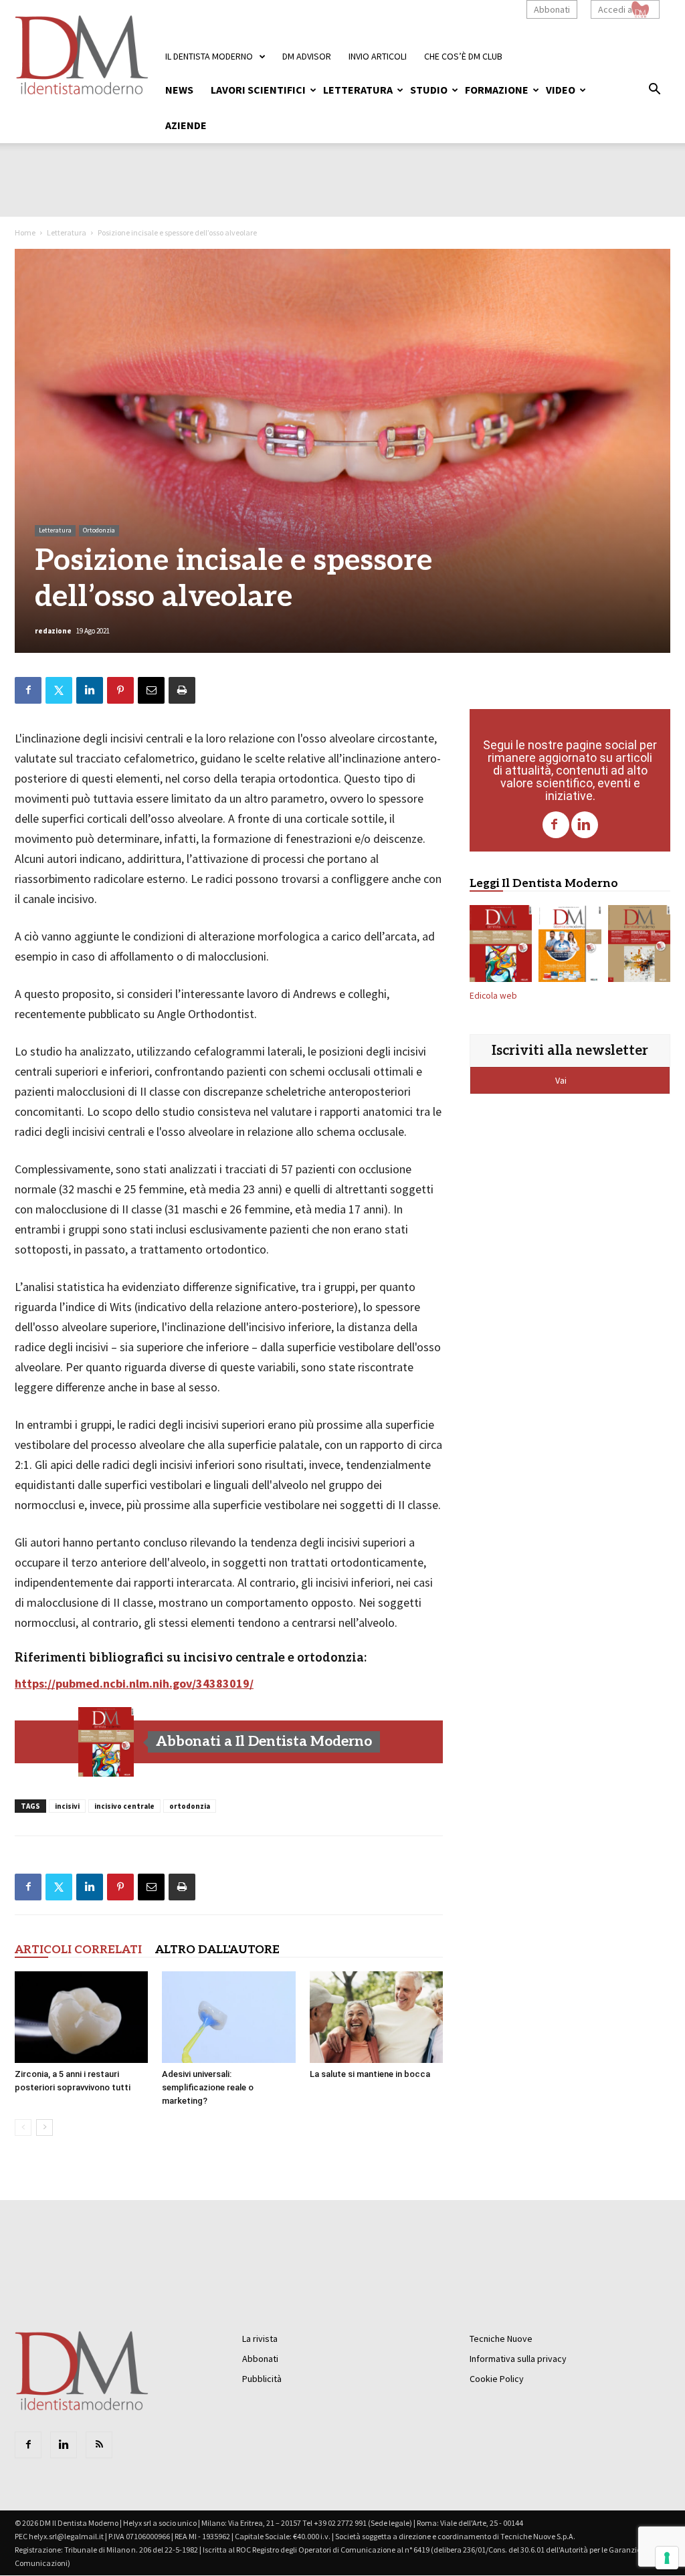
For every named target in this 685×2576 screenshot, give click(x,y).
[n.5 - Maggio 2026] (639, 947)
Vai (562, 1080)
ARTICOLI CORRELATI (78, 1950)
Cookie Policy (497, 2379)
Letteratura (358, 90)
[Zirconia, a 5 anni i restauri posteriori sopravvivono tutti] (81, 2017)
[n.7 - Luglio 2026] (106, 1742)
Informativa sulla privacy (518, 2359)
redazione (53, 631)
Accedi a (615, 9)
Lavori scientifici (258, 90)
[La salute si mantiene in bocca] (376, 2017)
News (179, 90)
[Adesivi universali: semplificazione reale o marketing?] (228, 2017)
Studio (429, 90)
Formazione (497, 90)
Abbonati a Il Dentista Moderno (264, 1742)
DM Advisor (307, 56)
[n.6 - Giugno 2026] (570, 947)
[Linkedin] (585, 825)
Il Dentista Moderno (209, 56)
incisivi (67, 1806)
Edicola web (493, 996)
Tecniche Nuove (501, 2339)
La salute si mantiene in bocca (370, 2074)
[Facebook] (556, 825)
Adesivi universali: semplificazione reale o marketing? (208, 2087)
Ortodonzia (99, 530)
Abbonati (552, 9)
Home (25, 232)
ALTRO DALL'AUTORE (217, 1950)
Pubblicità (262, 2379)
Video (561, 90)
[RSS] (99, 2445)
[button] (654, 91)
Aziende (186, 125)
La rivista (260, 2339)
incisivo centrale (124, 1806)
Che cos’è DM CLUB (463, 56)
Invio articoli (378, 56)
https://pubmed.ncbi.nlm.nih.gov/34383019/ (134, 1683)
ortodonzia (190, 1806)
